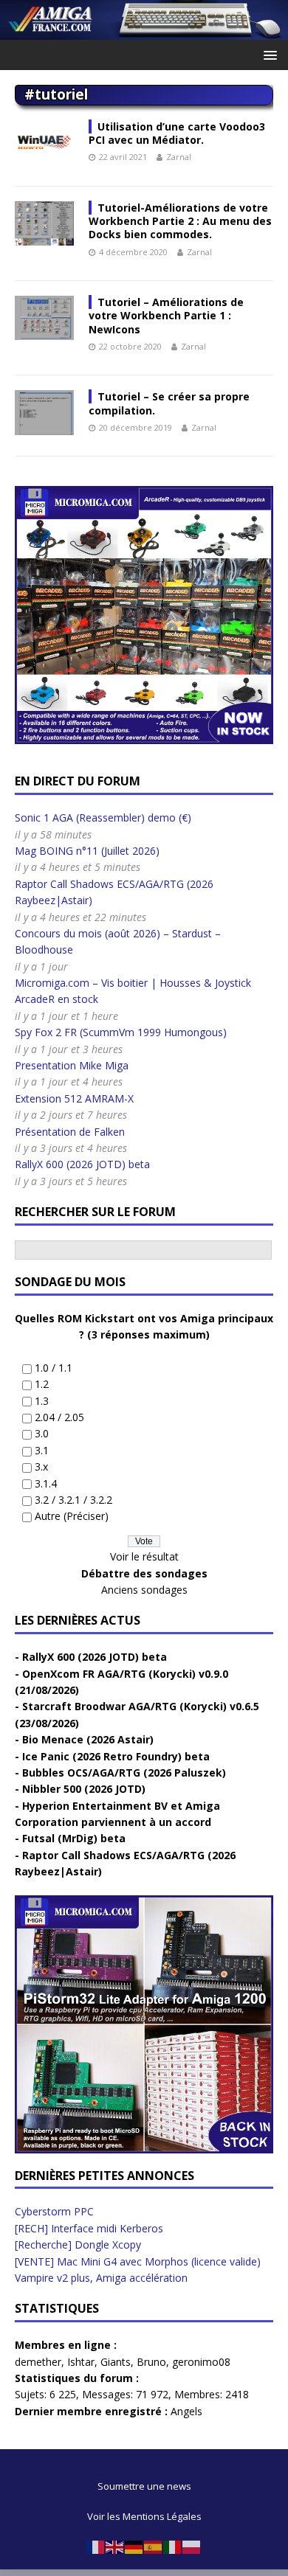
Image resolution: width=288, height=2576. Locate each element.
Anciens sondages (144, 1590)
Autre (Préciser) (72, 1516)
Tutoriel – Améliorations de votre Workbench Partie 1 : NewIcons (166, 315)
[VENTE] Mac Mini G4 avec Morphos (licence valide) (138, 2261)
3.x (41, 1466)
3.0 (42, 1433)
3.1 (42, 1450)
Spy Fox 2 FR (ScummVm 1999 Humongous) (121, 1032)
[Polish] (192, 2547)
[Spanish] (154, 2547)
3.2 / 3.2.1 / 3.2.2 (73, 1500)
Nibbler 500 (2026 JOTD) (84, 1789)
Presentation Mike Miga (72, 1065)
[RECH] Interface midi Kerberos (89, 2228)
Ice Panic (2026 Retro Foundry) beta (116, 1756)
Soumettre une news (144, 2486)
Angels (186, 2411)
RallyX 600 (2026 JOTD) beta (82, 1164)
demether (38, 2362)
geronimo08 (201, 2362)
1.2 (42, 1384)
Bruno (151, 2362)
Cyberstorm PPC (54, 2211)
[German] (134, 2547)
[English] (115, 2547)
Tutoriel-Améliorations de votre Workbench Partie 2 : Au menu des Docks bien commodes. (180, 221)
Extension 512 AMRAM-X (74, 1098)
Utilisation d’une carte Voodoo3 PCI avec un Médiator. (177, 133)
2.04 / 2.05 (59, 1417)
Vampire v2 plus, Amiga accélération (101, 2278)
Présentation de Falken (70, 1132)
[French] (96, 2547)
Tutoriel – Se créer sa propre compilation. (169, 403)
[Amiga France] (144, 31)
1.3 (42, 1401)
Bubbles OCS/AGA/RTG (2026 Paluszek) (124, 1773)
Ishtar (81, 2362)
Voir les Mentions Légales (144, 2516)
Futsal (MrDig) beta (74, 1838)
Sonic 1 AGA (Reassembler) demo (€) (103, 817)
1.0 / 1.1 (54, 1368)
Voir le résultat (144, 1556)
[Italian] (173, 2547)
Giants (116, 2362)
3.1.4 (46, 1483)
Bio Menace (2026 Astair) (88, 1739)
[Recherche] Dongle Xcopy (78, 2245)
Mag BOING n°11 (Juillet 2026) (87, 851)
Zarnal (179, 157)
